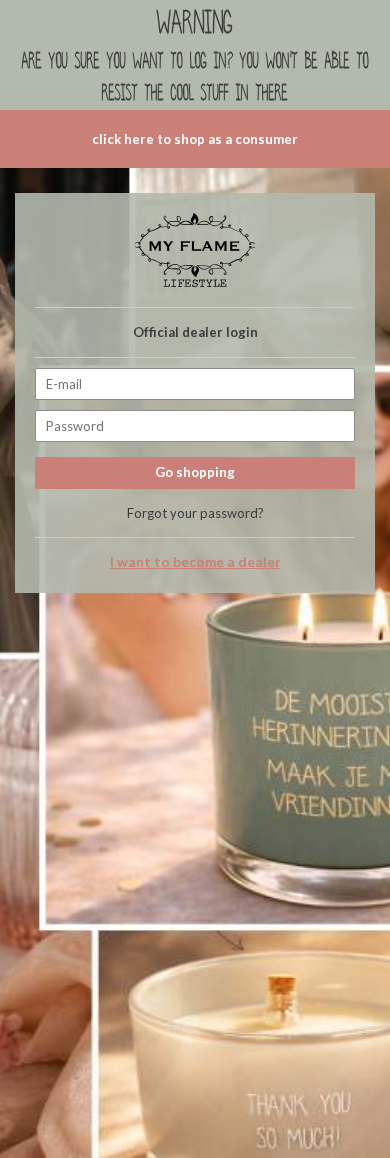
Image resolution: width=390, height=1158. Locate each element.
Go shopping (195, 472)
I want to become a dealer (195, 562)
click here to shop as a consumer (195, 139)
